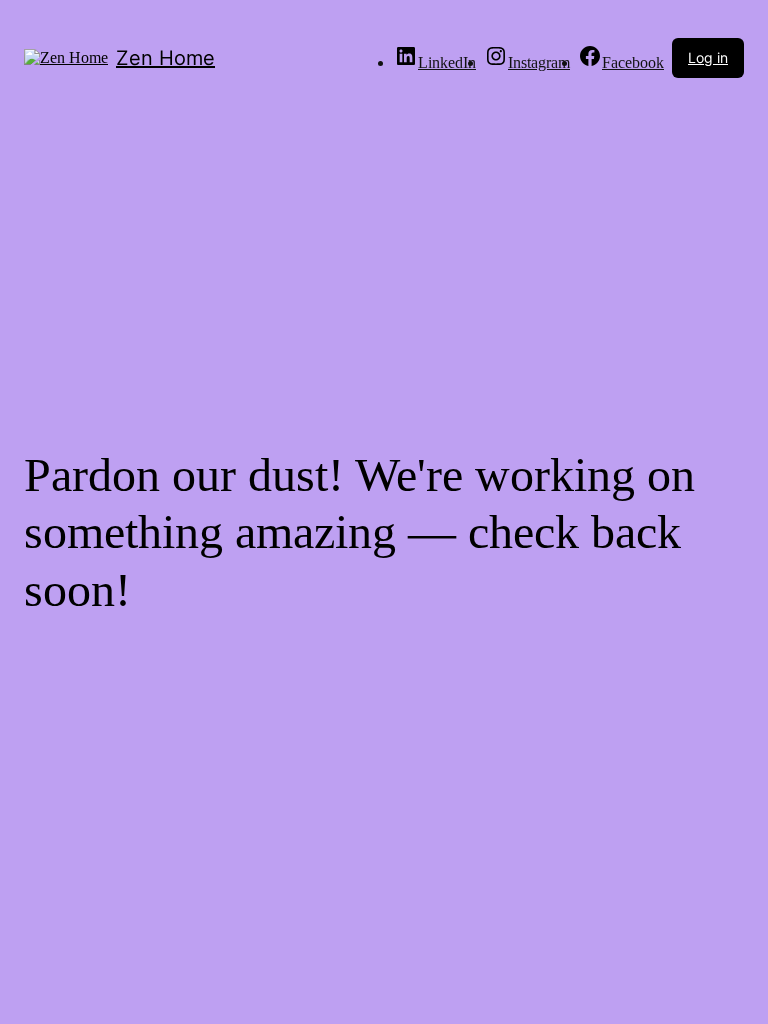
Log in (708, 57)
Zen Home (165, 58)
